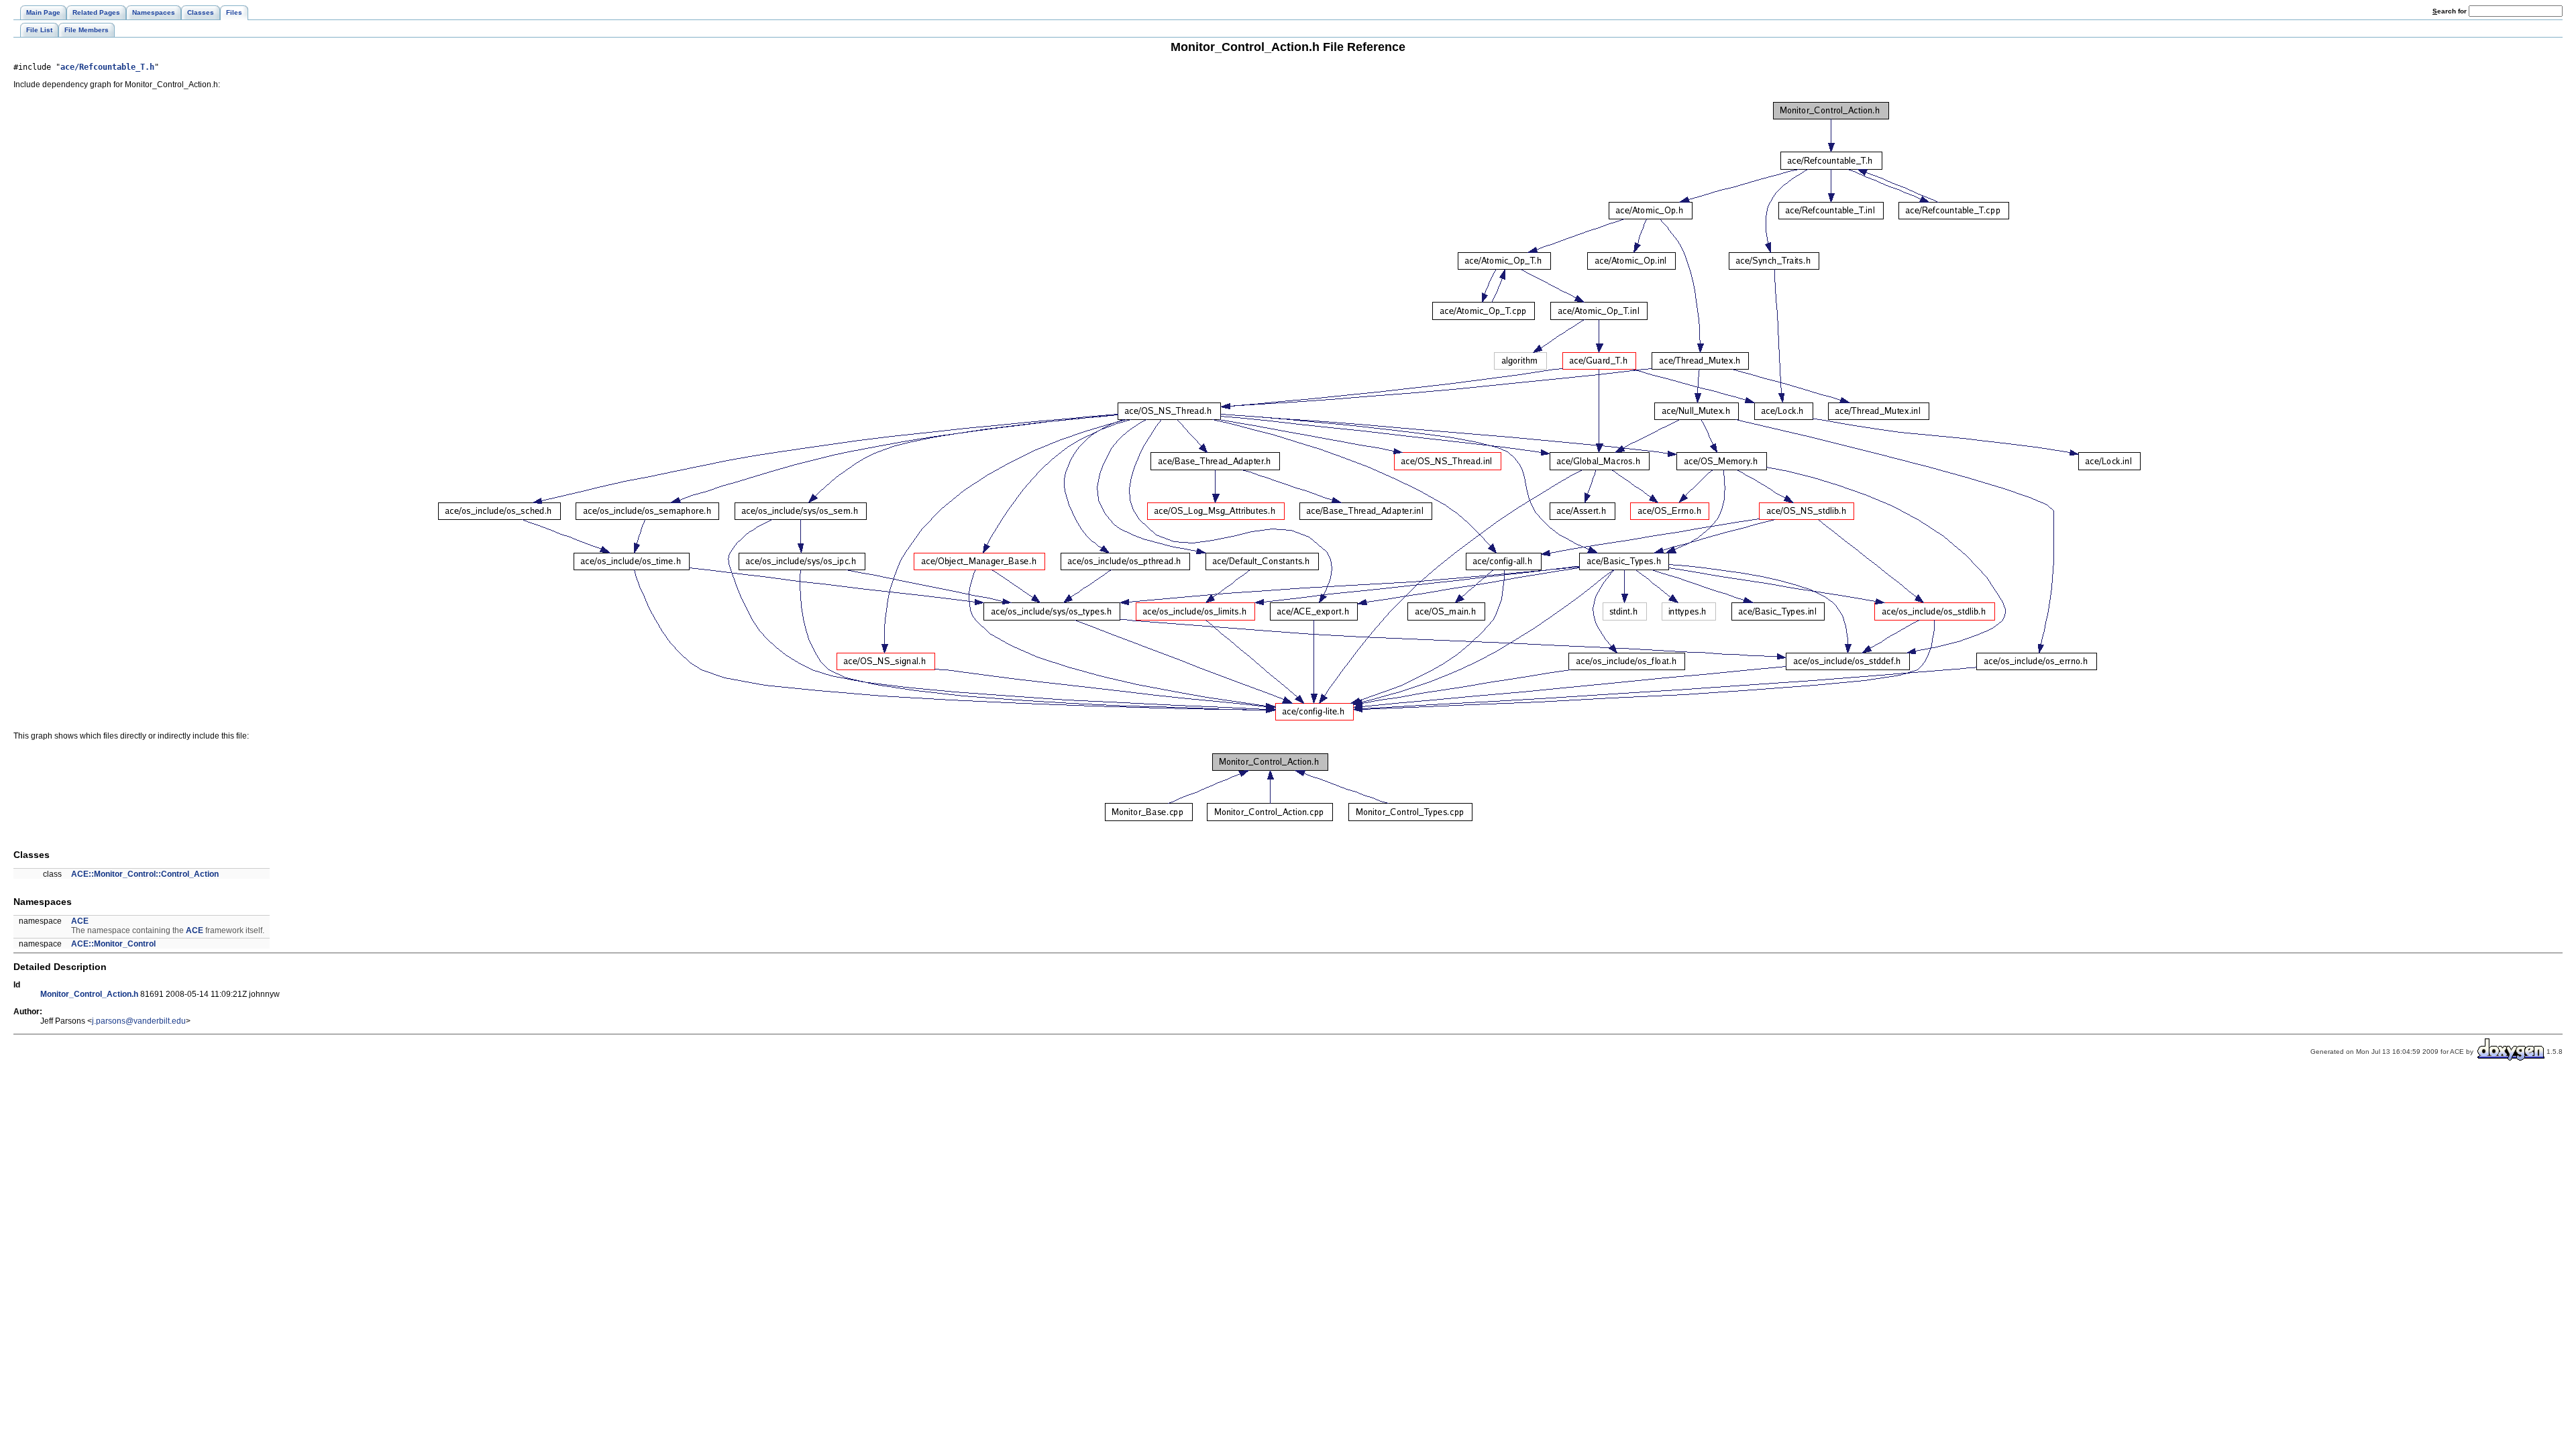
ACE (80, 921)
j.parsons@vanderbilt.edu (139, 1021)
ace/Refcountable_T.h (107, 67)
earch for (2451, 11)
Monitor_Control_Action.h (89, 994)
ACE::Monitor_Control (113, 944)
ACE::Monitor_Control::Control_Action (145, 874)
